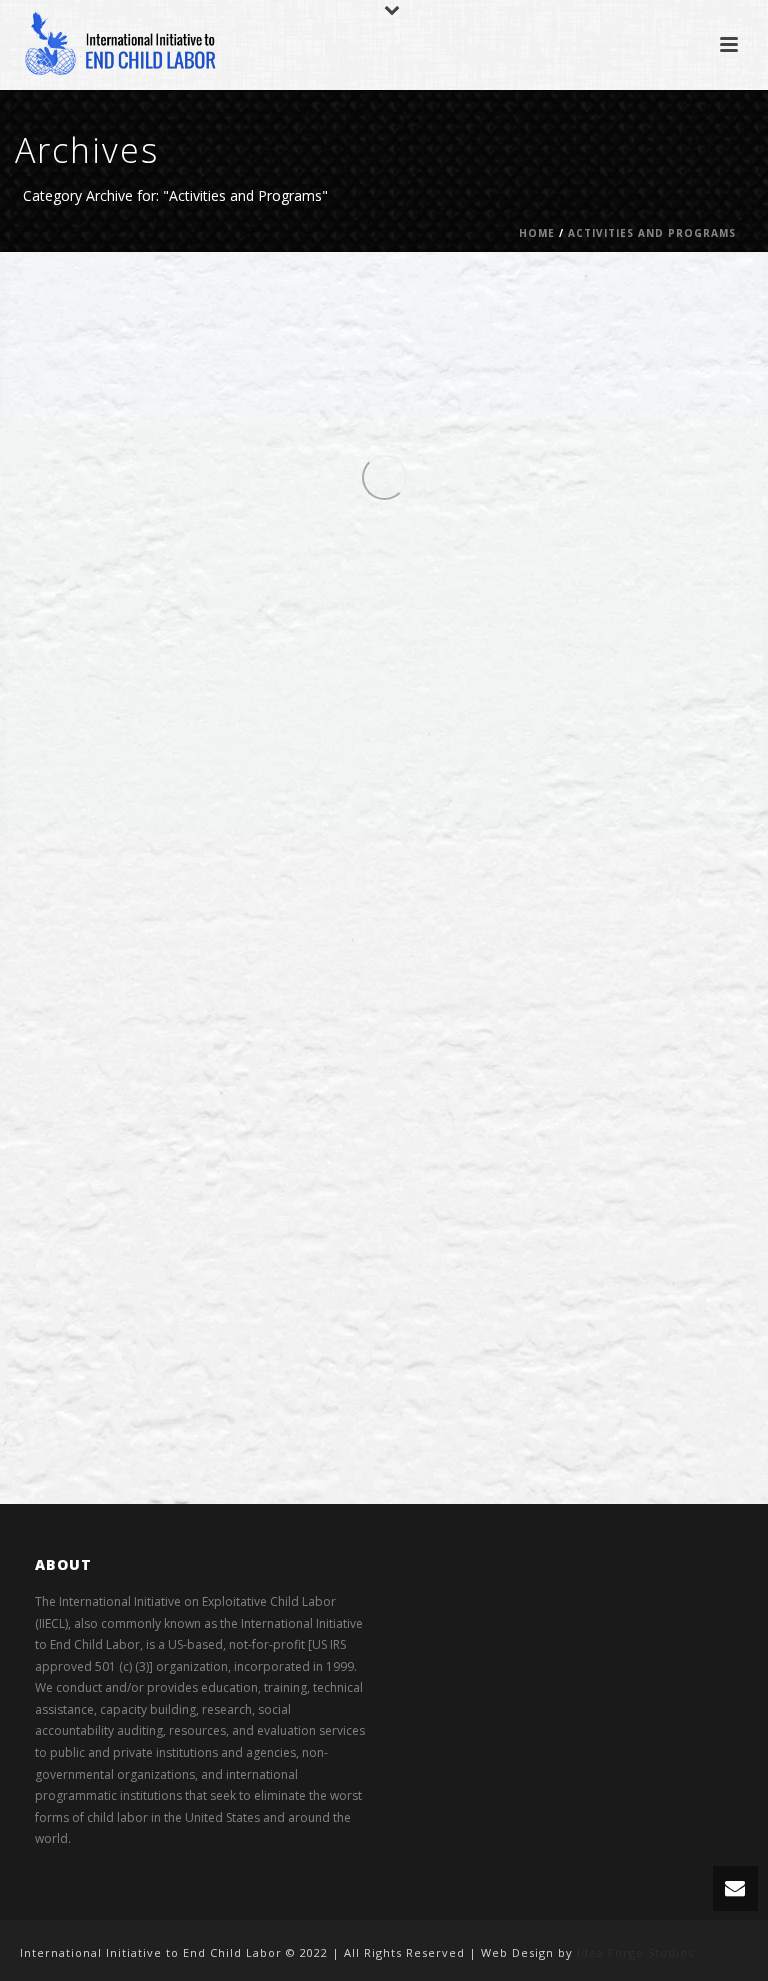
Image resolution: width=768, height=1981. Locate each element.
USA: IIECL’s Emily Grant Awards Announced (424, 383)
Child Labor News (305, 308)
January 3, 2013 (437, 601)
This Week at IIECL (601, 308)
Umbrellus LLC (169, 287)
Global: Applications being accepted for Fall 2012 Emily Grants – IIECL (404, 1216)
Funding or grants (500, 308)
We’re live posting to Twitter (323, 884)
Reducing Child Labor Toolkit (327, 633)
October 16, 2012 (541, 853)
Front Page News (402, 308)
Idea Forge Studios (635, 1952)
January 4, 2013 (158, 352)
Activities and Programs (652, 233)
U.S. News (679, 308)
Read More (173, 501)
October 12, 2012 (162, 1168)
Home (537, 233)
